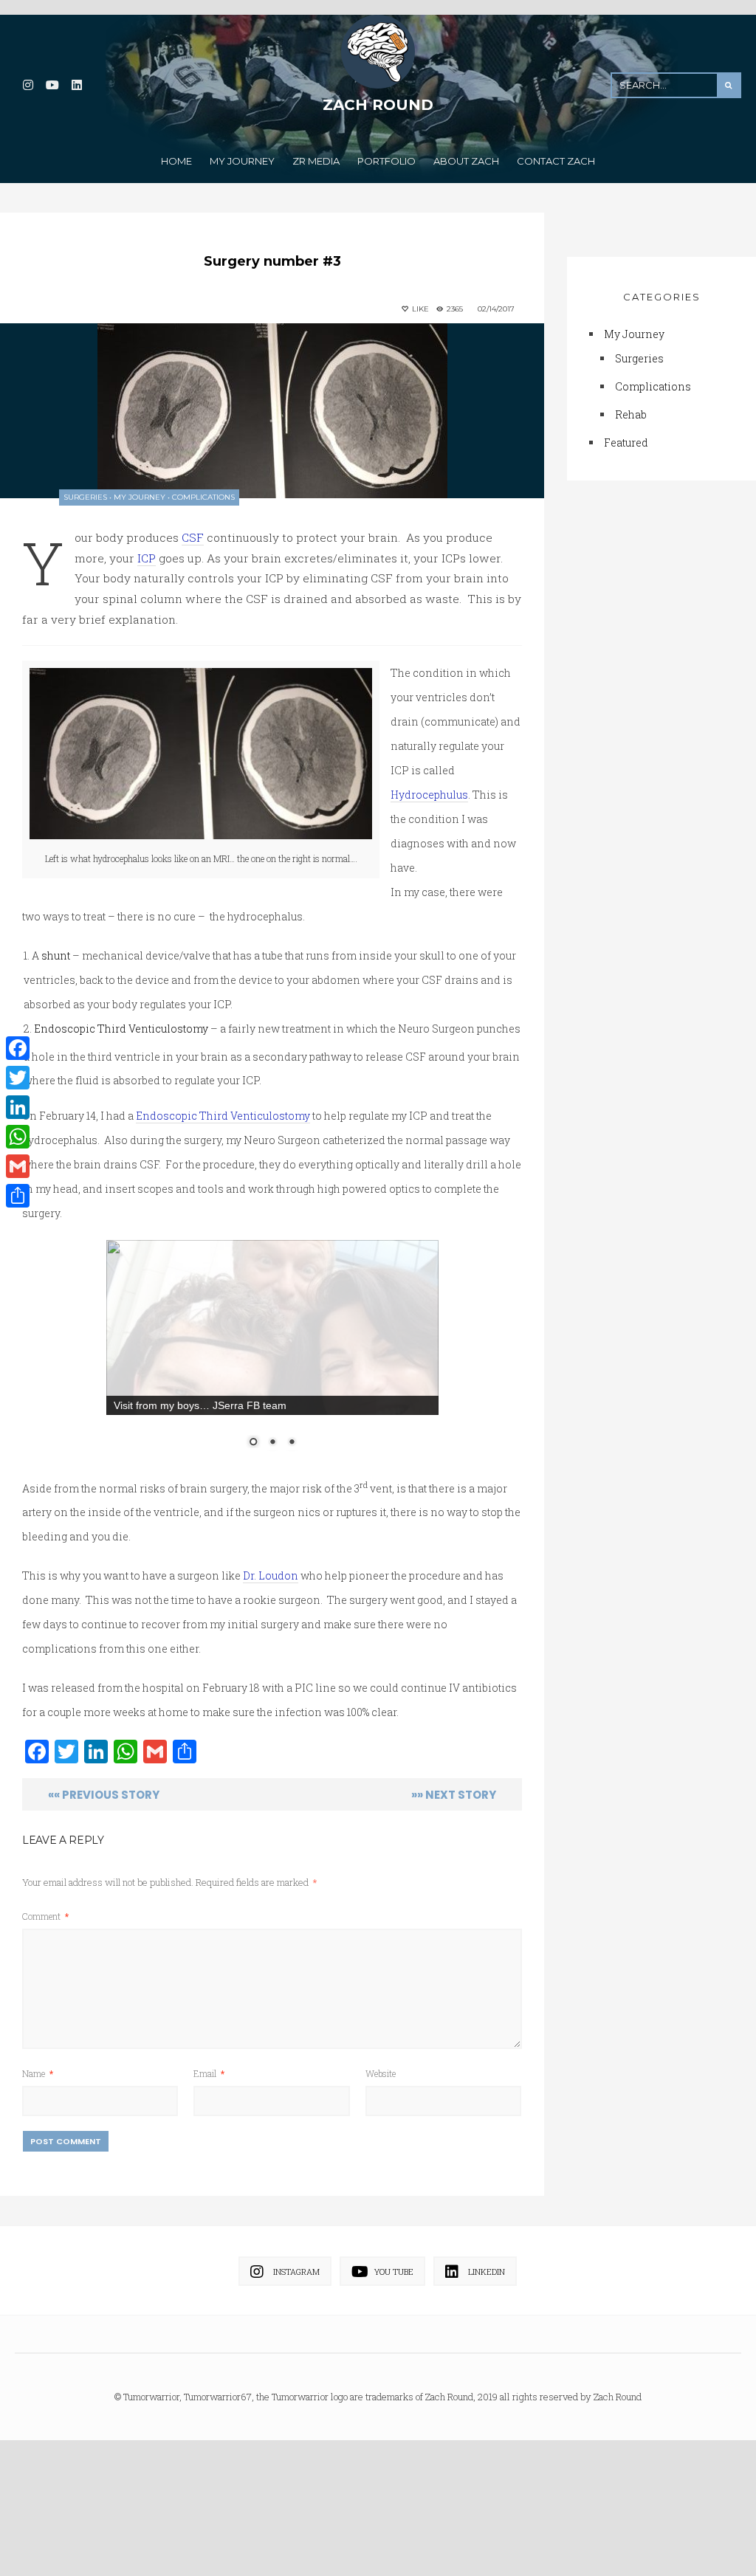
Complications (203, 497)
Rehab (631, 417)
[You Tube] (52, 85)
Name (38, 2194)
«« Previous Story (104, 1915)
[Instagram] (28, 85)
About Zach (466, 161)
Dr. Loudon (271, 1697)
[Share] (18, 1196)
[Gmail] (18, 1166)
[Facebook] (18, 1048)
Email (209, 2194)
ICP (147, 558)
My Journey (242, 161)
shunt (56, 955)
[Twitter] (18, 1078)
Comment (45, 2036)
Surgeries (85, 497)
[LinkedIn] (76, 85)
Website (381, 2194)
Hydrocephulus (429, 795)
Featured (626, 445)
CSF (193, 537)
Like (419, 309)
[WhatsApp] (18, 1137)
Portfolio (386, 161)
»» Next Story (454, 1915)
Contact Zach (556, 161)
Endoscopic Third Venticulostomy (121, 1029)
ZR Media (316, 161)
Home (176, 161)
